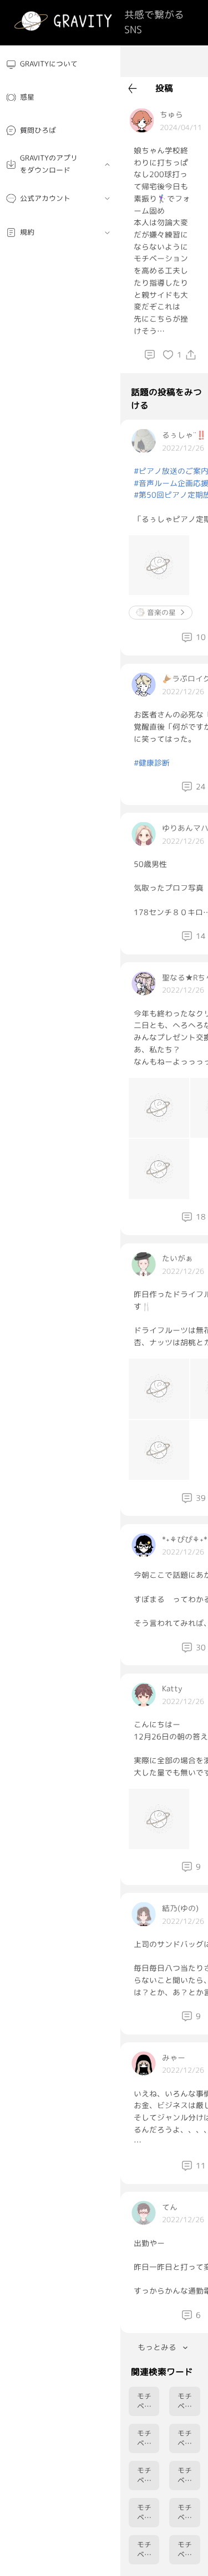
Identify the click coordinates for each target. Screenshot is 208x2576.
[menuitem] (60, 64)
